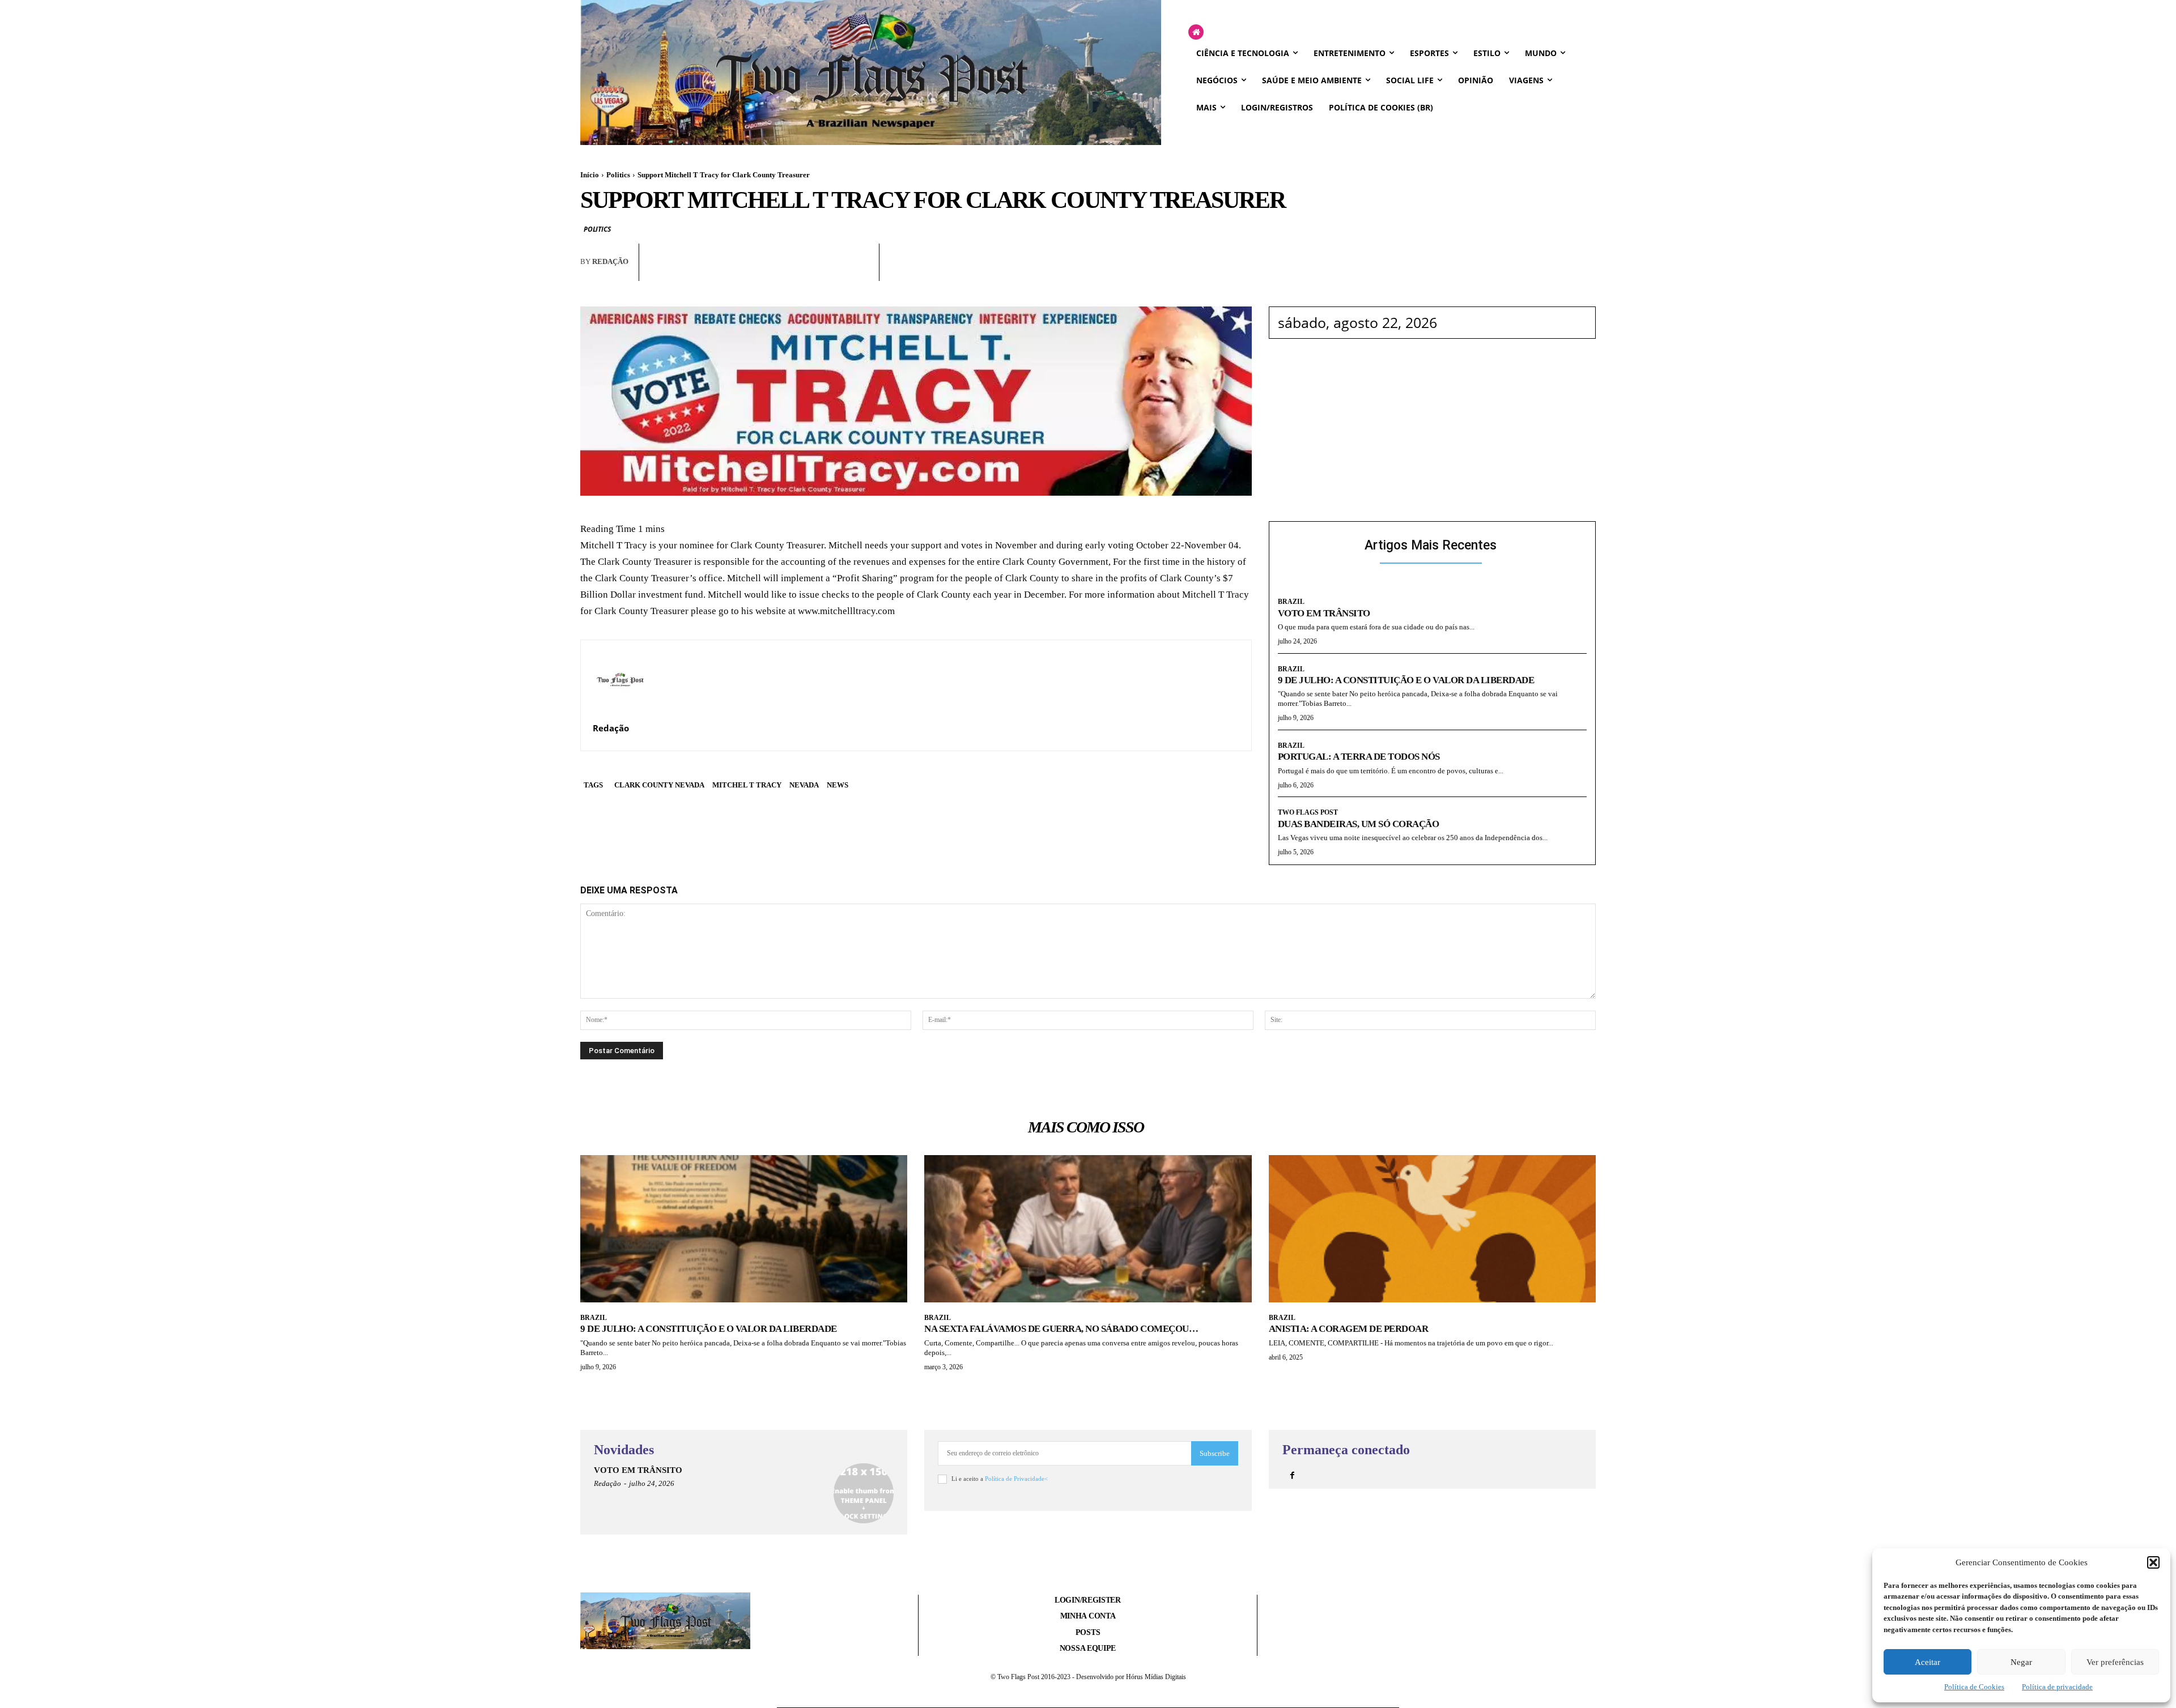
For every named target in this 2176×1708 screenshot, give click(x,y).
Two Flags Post (1308, 812)
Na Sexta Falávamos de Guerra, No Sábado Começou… (1061, 1329)
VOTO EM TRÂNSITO (1324, 613)
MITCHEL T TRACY (747, 785)
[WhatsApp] (781, 272)
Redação (610, 261)
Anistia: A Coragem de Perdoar (1349, 1329)
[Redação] (620, 679)
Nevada (804, 785)
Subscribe (1215, 1453)
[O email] (807, 272)
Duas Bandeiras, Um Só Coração (1359, 824)
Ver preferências (2115, 1662)
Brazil (1291, 602)
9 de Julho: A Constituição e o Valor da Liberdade (1406, 680)
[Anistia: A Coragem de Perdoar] (1432, 1229)
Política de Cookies (1974, 1687)
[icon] (1196, 33)
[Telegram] (833, 272)
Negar (2021, 1662)
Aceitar (1928, 1662)
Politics (618, 175)
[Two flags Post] (871, 73)
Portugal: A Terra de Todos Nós (1359, 757)
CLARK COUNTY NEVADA (659, 785)
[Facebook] (755, 272)
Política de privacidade (2057, 1687)
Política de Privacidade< (1016, 1479)
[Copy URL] (859, 272)
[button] (2153, 1562)
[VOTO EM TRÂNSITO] (864, 1493)
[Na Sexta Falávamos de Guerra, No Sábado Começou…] (1088, 1229)
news (838, 785)
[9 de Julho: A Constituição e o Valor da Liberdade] (744, 1229)
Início (590, 175)
